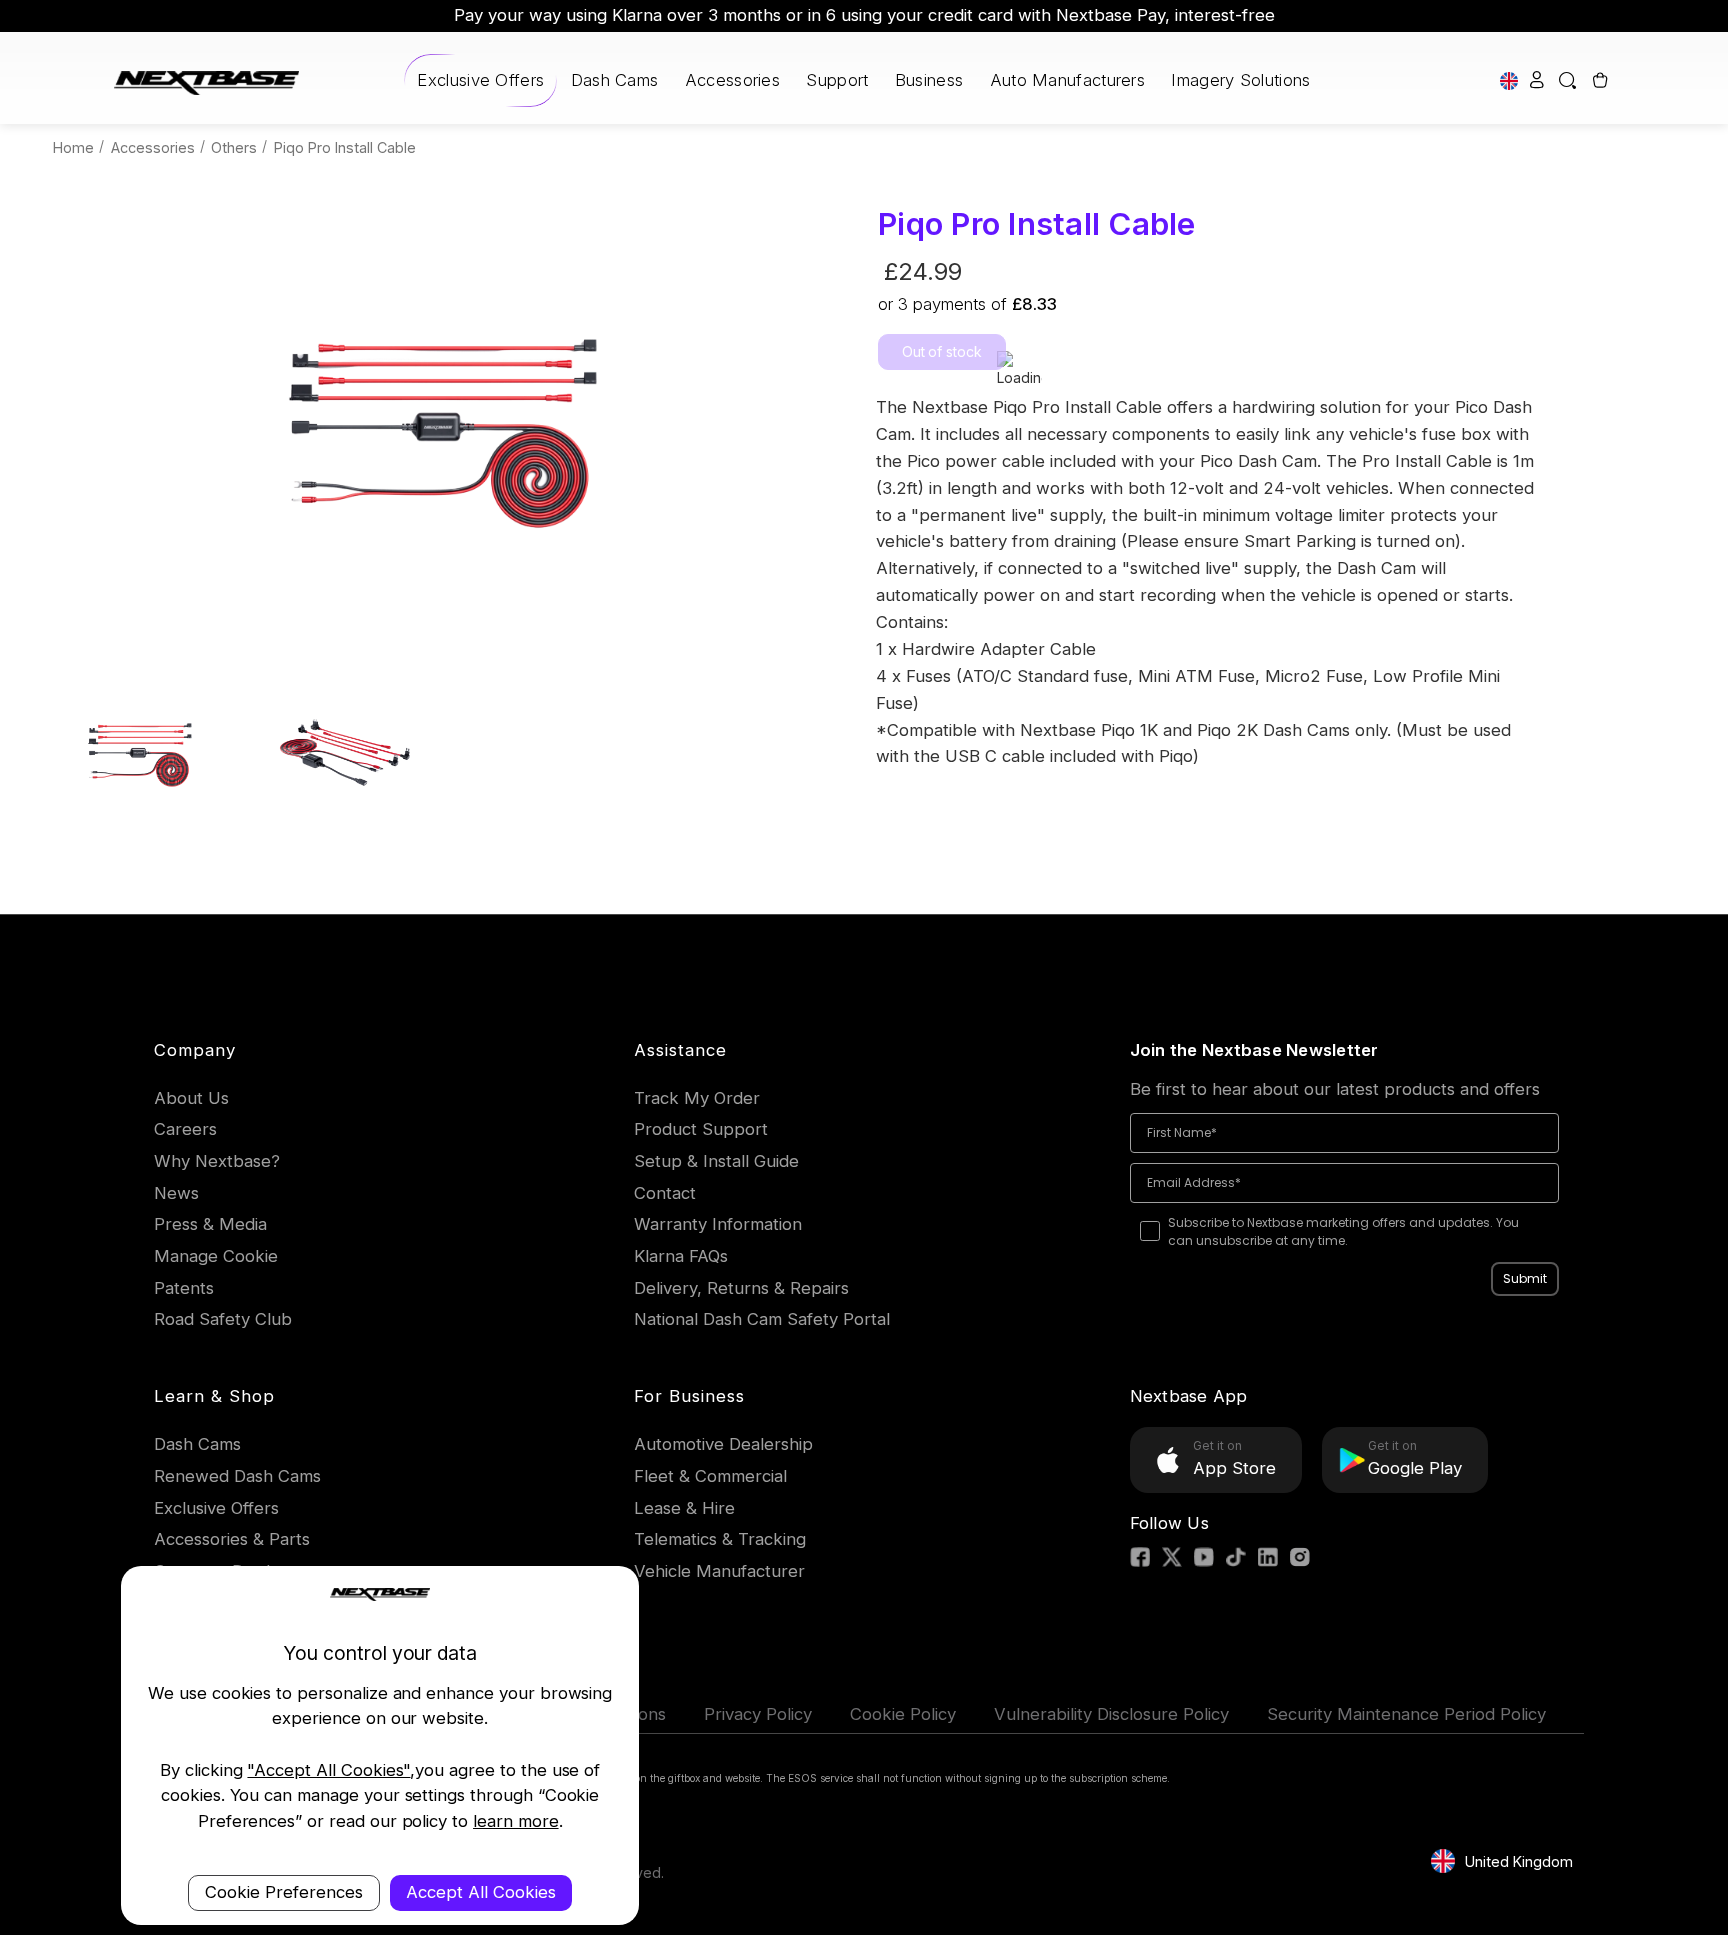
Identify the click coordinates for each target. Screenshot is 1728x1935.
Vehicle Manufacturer (719, 1571)
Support (837, 80)
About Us (191, 1098)
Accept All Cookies (481, 1892)
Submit (1525, 1278)
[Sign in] (1537, 80)
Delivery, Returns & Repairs (741, 1288)
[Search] (1568, 80)
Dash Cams (615, 80)
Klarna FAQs (681, 1256)
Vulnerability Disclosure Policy (1111, 1714)
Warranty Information (718, 1224)
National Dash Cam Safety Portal (762, 1319)
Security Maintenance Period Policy (1406, 1714)
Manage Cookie (216, 1256)
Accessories (732, 80)
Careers (185, 1129)
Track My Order (697, 1098)
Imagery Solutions (1240, 80)
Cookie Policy (903, 1714)
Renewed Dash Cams (237, 1476)
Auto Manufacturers (1067, 80)
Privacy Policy (758, 1714)
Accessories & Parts (232, 1539)
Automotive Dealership (723, 1444)
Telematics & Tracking (720, 1539)
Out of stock (942, 351)
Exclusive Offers (480, 80)
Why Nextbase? (217, 1161)
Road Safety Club (223, 1319)
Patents (184, 1288)
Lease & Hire (684, 1508)
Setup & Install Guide (716, 1161)
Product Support (701, 1129)
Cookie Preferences (284, 1892)
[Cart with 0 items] (1598, 80)
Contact (665, 1193)
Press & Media (210, 1224)
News (176, 1193)
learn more (516, 1821)
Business (929, 80)
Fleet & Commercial (710, 1476)
